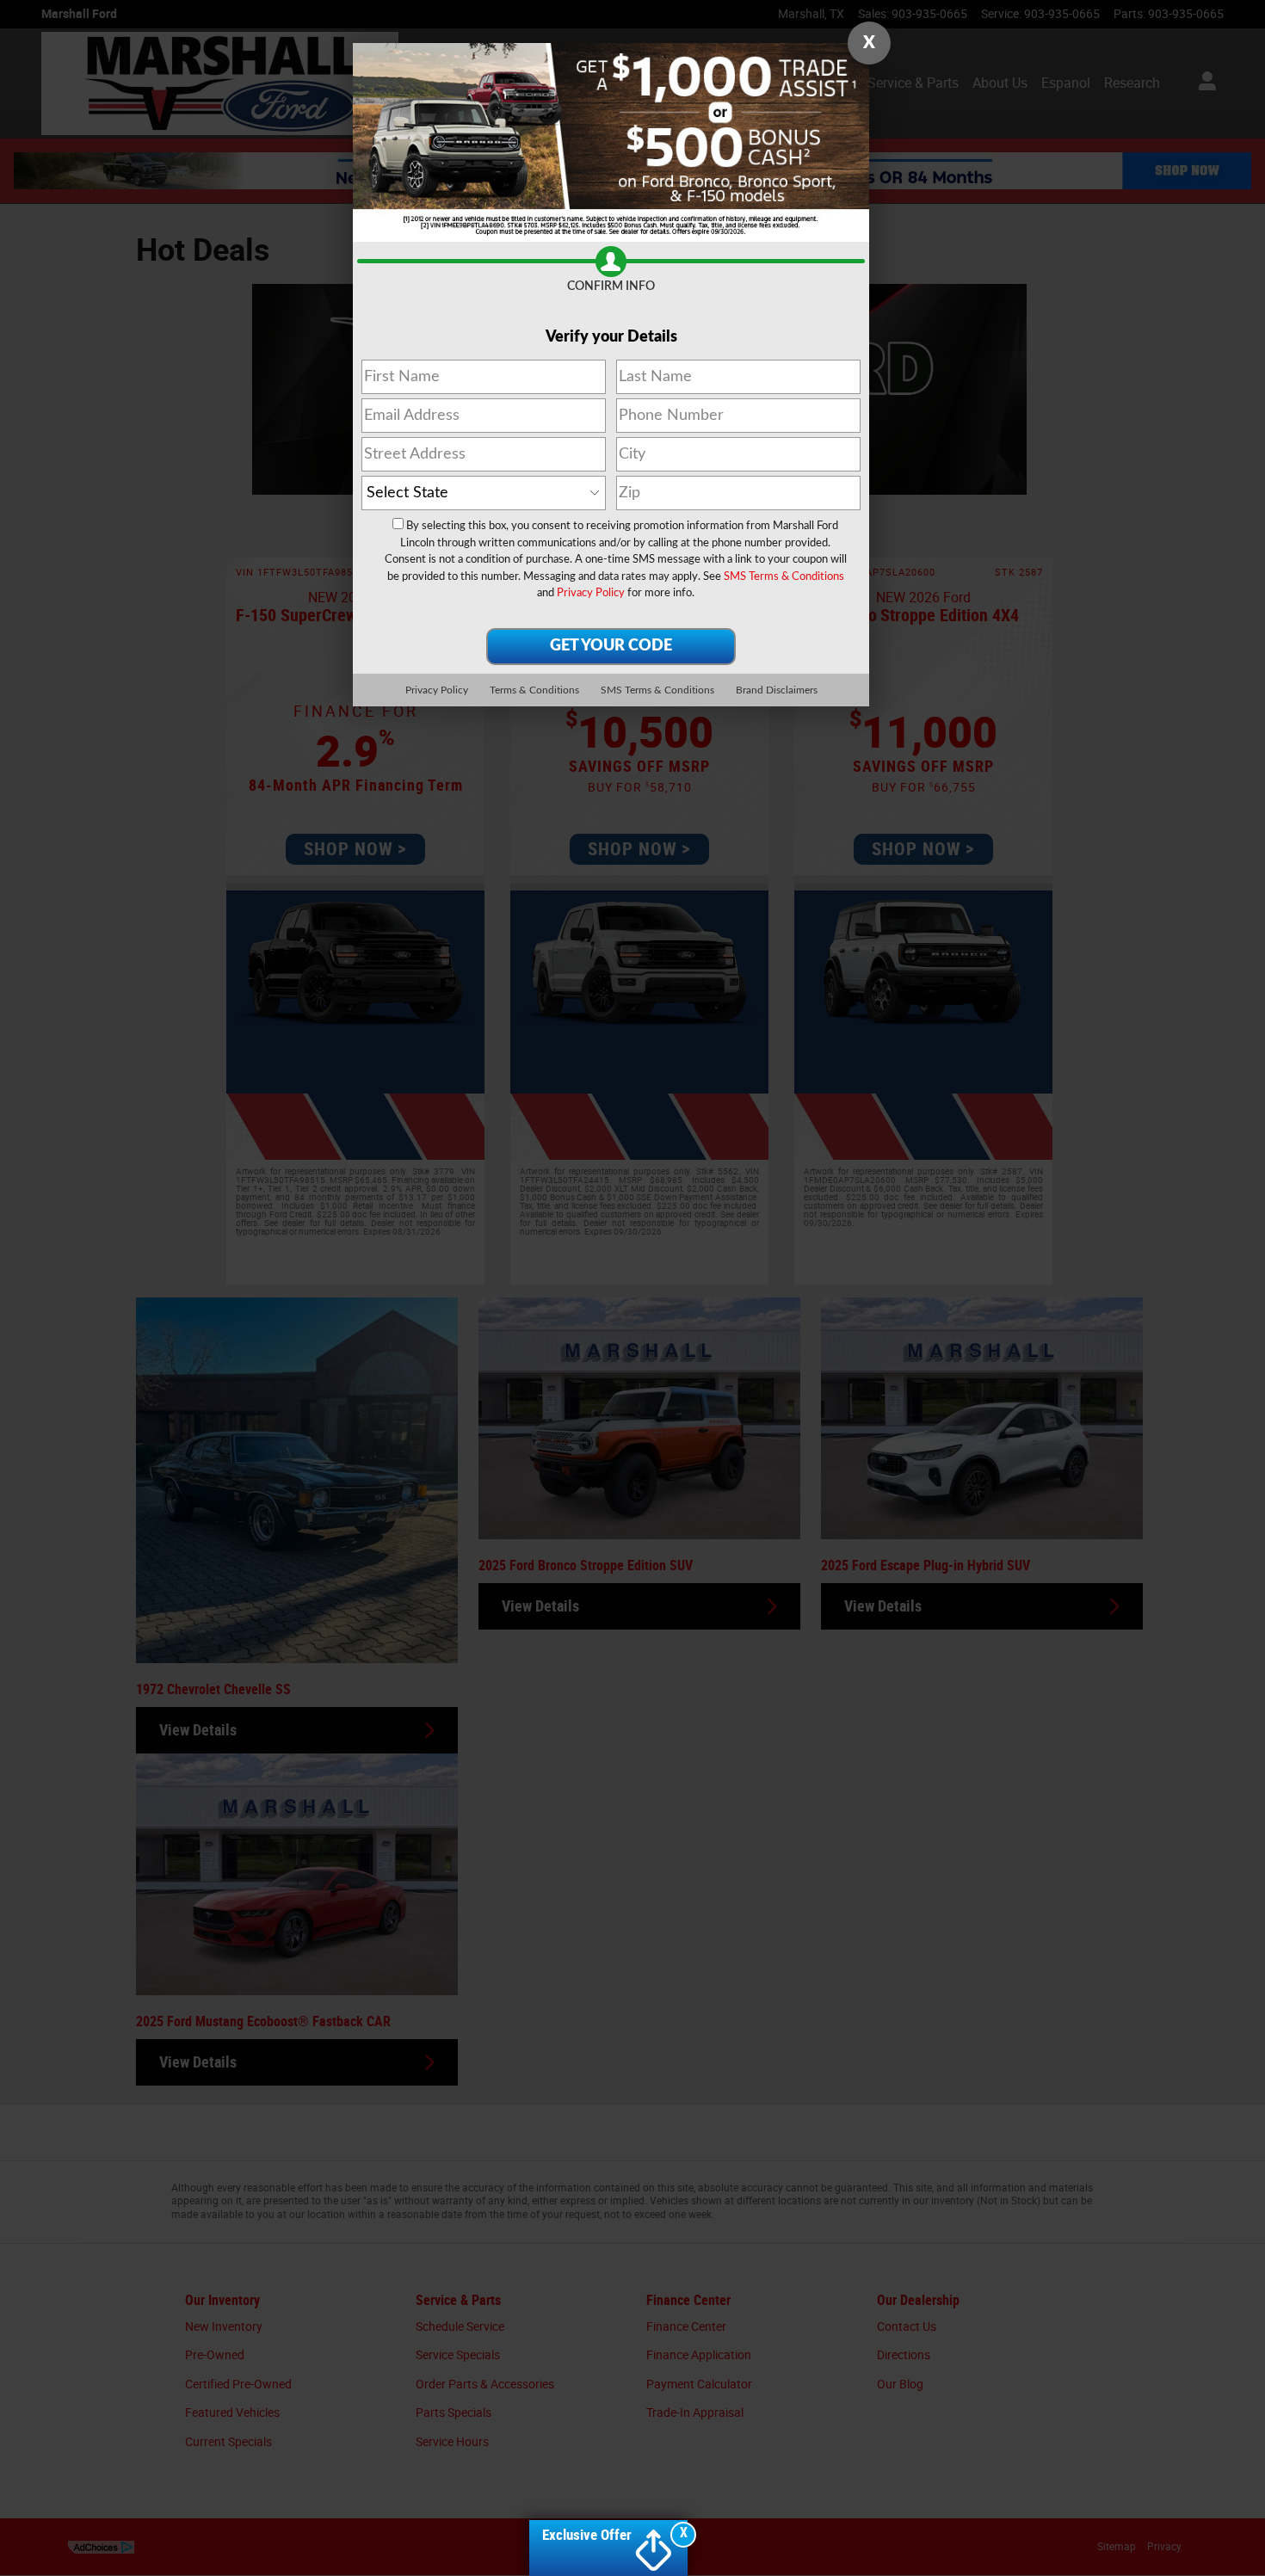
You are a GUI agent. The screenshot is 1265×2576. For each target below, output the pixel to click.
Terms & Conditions (534, 690)
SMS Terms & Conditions (784, 577)
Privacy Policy (591, 593)
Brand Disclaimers (777, 690)
